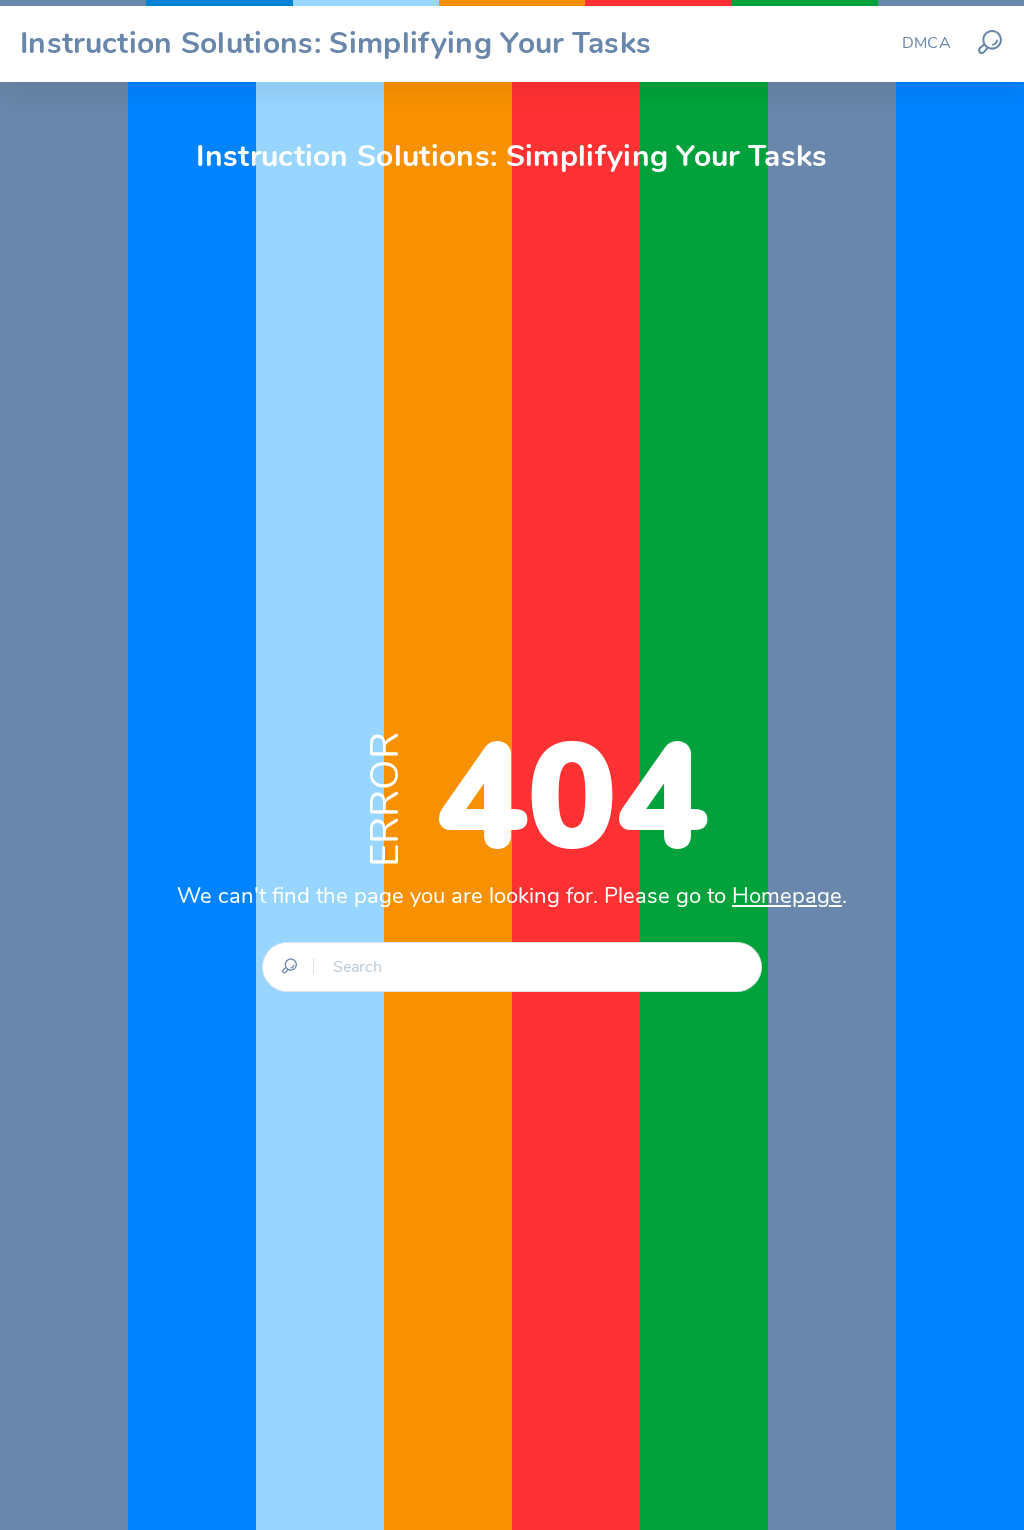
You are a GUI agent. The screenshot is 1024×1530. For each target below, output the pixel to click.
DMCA (926, 43)
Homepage (787, 896)
